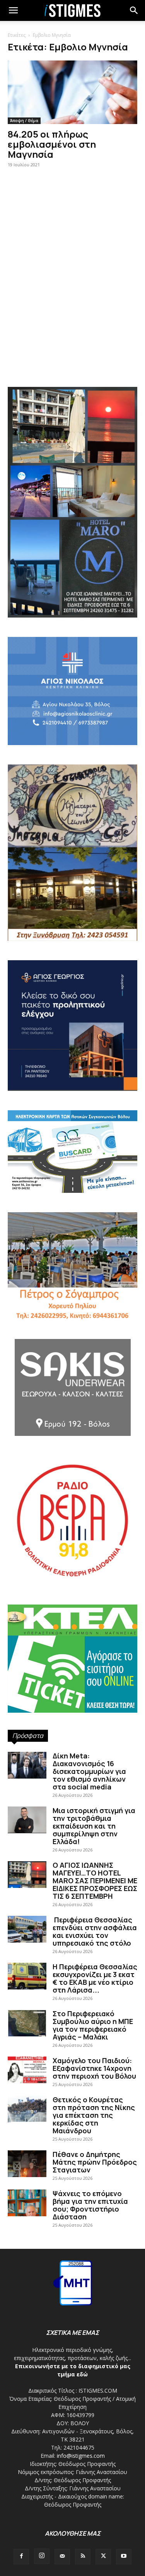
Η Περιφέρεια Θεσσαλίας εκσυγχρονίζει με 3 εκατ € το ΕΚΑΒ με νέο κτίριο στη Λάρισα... (95, 1978)
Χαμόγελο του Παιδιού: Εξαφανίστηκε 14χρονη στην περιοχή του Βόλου (94, 2068)
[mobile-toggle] (13, 10)
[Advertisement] (72, 297)
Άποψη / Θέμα (24, 121)
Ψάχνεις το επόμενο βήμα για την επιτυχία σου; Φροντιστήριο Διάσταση (90, 2205)
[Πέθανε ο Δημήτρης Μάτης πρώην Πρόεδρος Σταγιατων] (27, 2164)
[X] (103, 2557)
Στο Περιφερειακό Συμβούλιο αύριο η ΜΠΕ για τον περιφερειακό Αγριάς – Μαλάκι (93, 2025)
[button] (134, 10)
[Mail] (62, 2557)
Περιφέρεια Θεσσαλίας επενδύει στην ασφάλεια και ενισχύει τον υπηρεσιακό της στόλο (95, 1931)
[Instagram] (42, 2556)
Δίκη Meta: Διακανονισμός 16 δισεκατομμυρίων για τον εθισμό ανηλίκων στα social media (89, 1771)
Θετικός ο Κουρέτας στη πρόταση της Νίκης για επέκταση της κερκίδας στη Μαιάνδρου (94, 2115)
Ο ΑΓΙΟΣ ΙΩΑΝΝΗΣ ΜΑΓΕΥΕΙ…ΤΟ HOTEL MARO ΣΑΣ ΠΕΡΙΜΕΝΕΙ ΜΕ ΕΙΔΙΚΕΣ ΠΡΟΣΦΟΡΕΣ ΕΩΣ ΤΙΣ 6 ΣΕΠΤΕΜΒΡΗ (95, 1881)
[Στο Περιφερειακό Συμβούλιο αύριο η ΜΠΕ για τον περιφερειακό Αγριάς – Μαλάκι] (27, 2023)
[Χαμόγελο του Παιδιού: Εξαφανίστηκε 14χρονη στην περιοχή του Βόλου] (27, 2070)
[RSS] (83, 2557)
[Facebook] (21, 2557)
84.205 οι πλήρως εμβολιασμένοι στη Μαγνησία (52, 144)
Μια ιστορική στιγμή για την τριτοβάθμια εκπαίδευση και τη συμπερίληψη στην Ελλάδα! (94, 1826)
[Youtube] (124, 2557)
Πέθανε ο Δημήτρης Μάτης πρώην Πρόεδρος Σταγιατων (95, 2162)
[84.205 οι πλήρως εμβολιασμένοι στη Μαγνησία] (72, 92)
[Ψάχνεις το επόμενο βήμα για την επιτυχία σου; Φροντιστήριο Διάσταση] (27, 2203)
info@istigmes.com (81, 2456)
